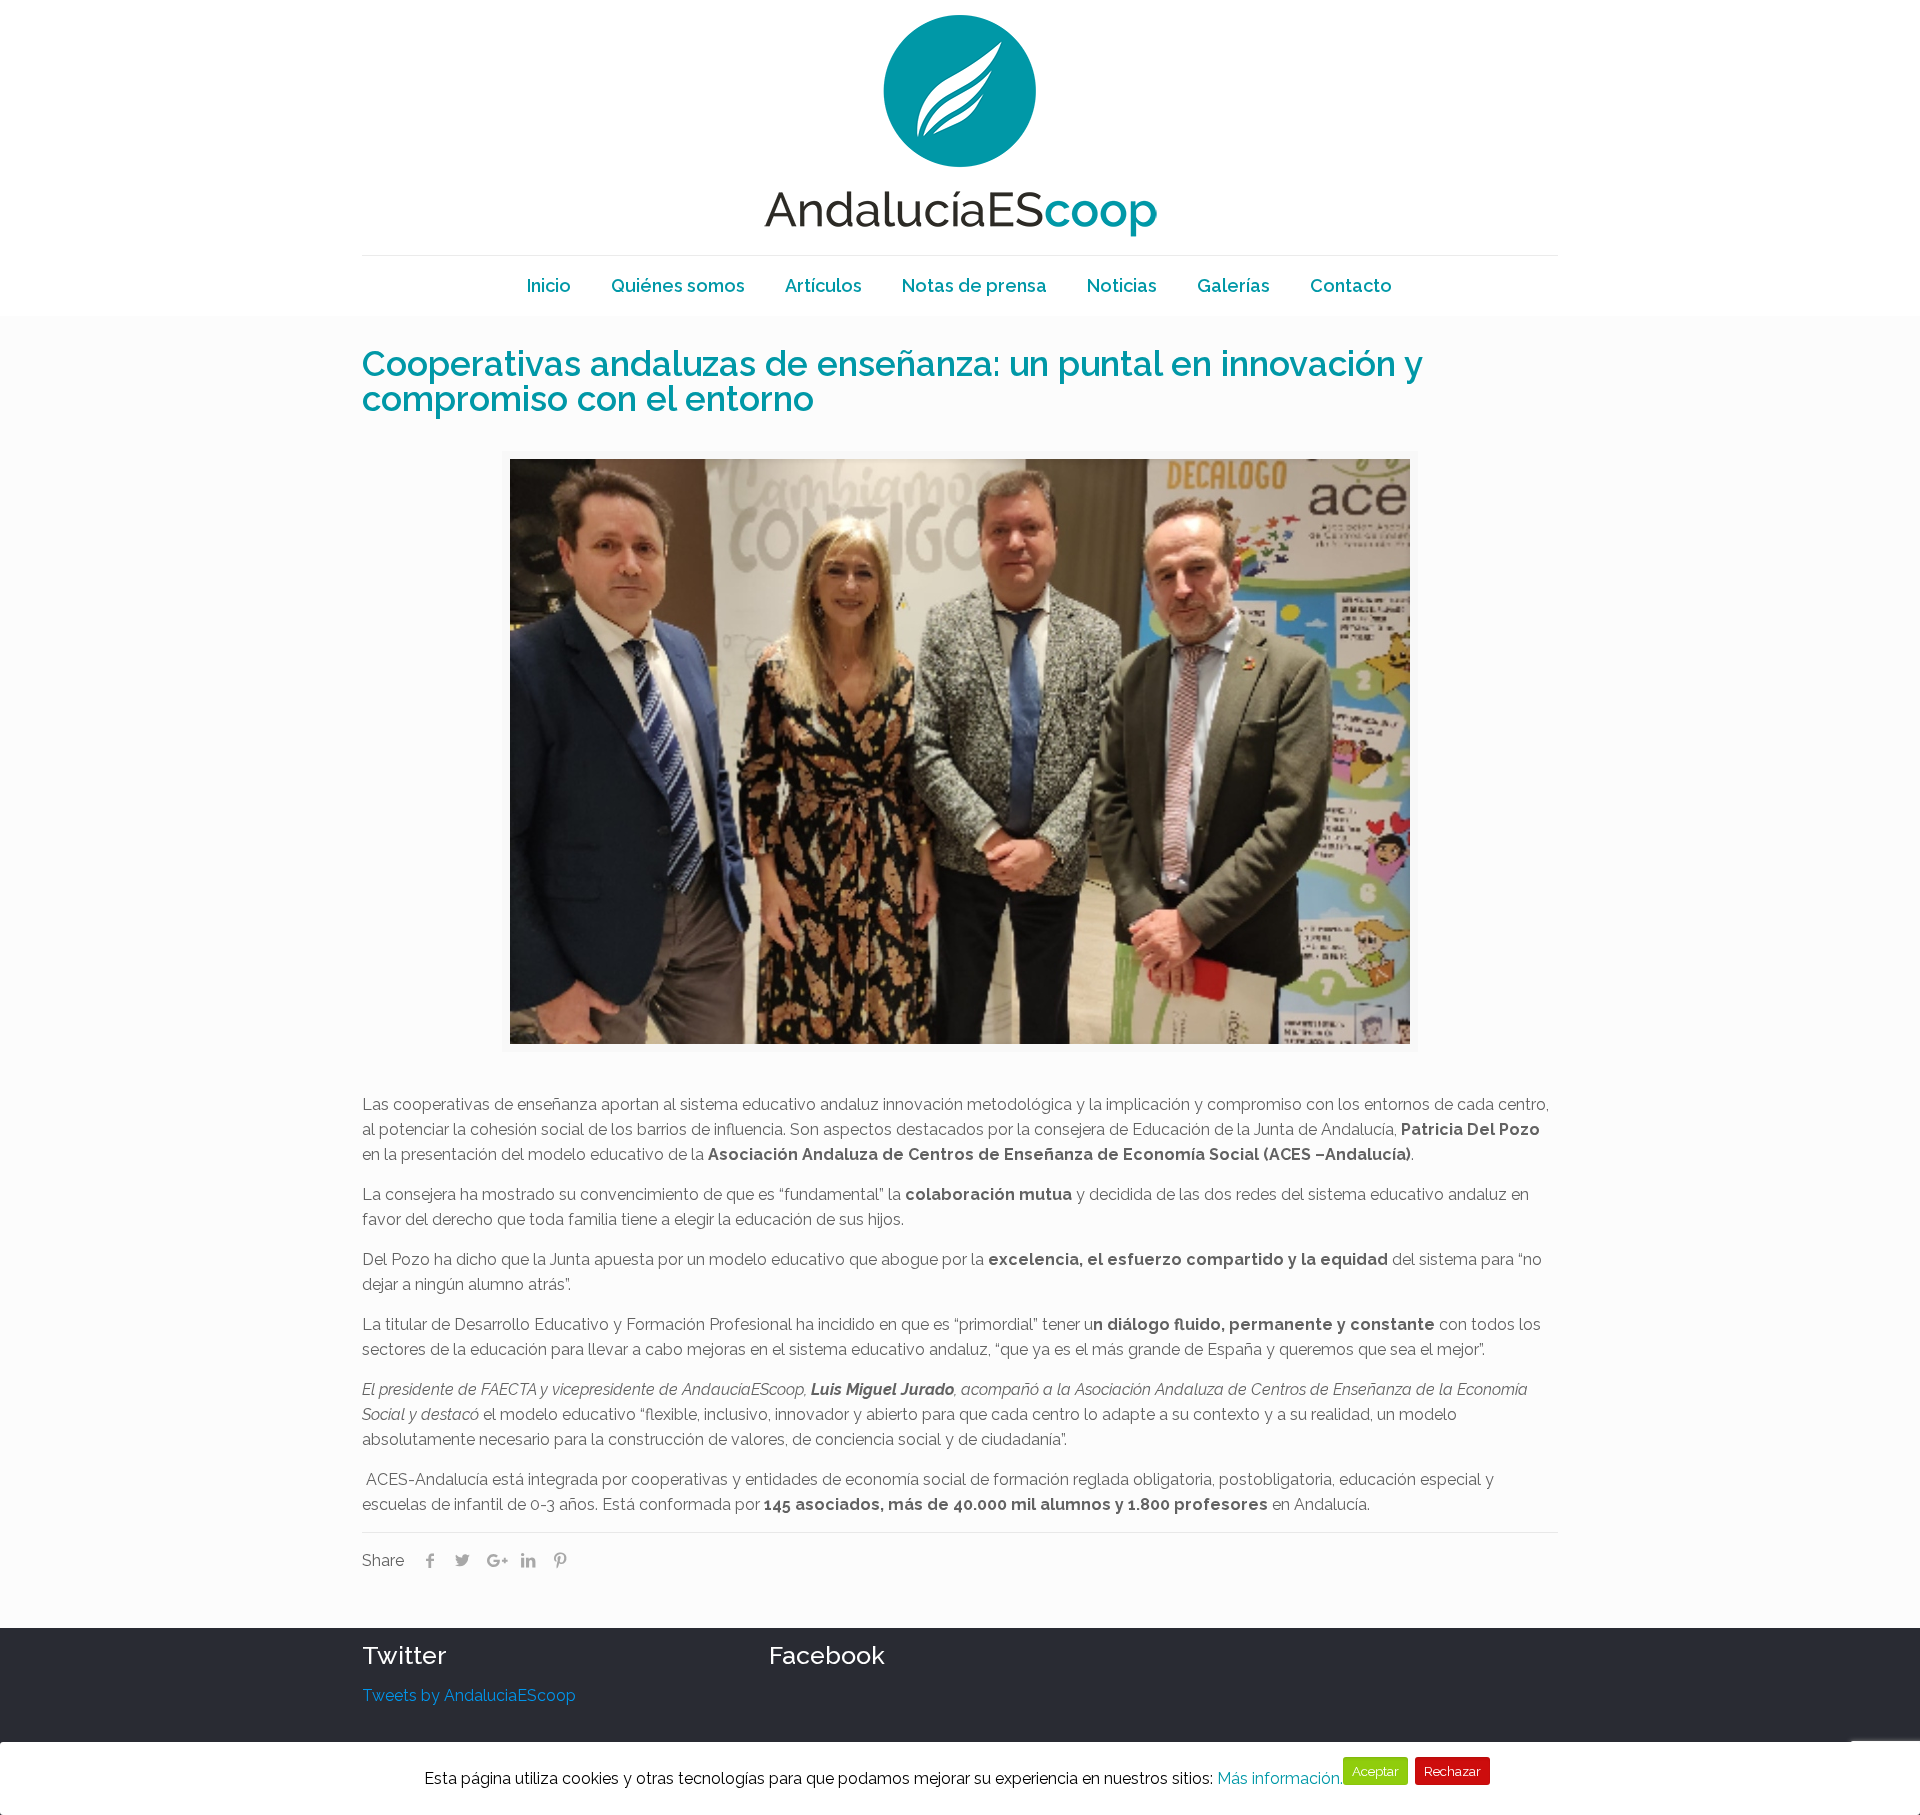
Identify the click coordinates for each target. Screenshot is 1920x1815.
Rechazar (1452, 1771)
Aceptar (1375, 1771)
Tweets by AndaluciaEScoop (469, 1695)
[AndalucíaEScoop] (960, 127)
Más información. (1280, 1778)
